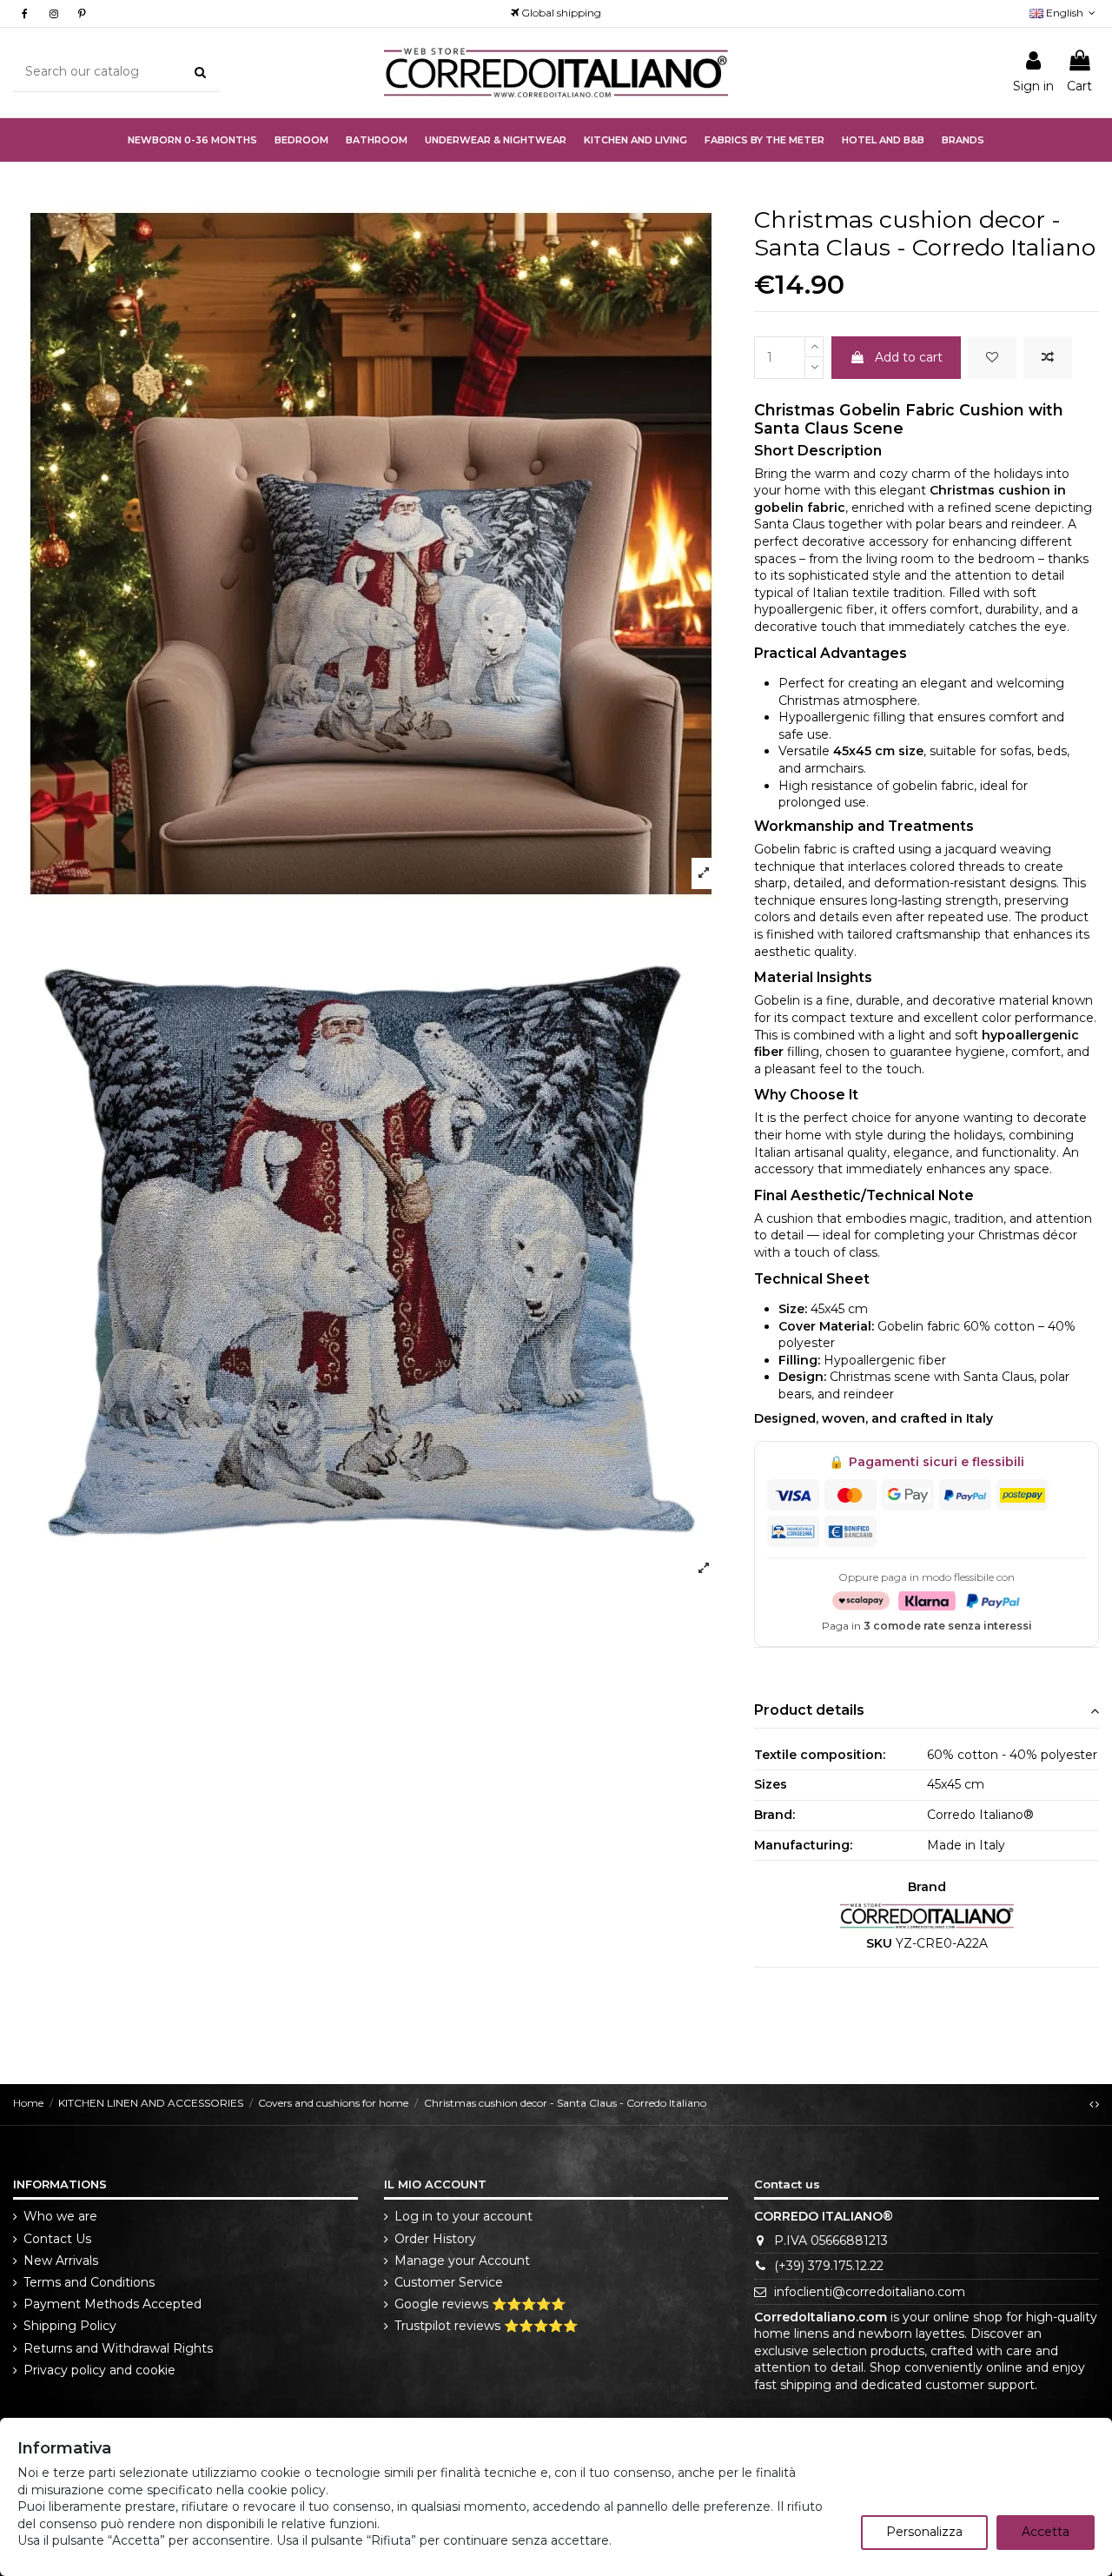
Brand (927, 1887)
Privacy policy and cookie (99, 2370)
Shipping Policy (70, 2326)
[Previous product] (1092, 2104)
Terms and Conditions (89, 2282)
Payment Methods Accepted (113, 2304)
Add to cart (909, 357)
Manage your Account (462, 2261)
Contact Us (57, 2239)
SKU (879, 1943)
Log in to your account (463, 2216)
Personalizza (924, 2532)
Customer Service (449, 2282)
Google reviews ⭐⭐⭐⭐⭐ (480, 2304)
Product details (809, 1710)
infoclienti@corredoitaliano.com (870, 2292)
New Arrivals (61, 2261)
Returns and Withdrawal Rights (118, 2348)
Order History (435, 2239)
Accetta (1046, 2532)
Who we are (60, 2216)
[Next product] (1097, 2104)
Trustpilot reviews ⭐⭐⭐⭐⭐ (486, 2326)
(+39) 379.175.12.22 (829, 2266)
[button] (496, 140)
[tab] (927, 1712)
